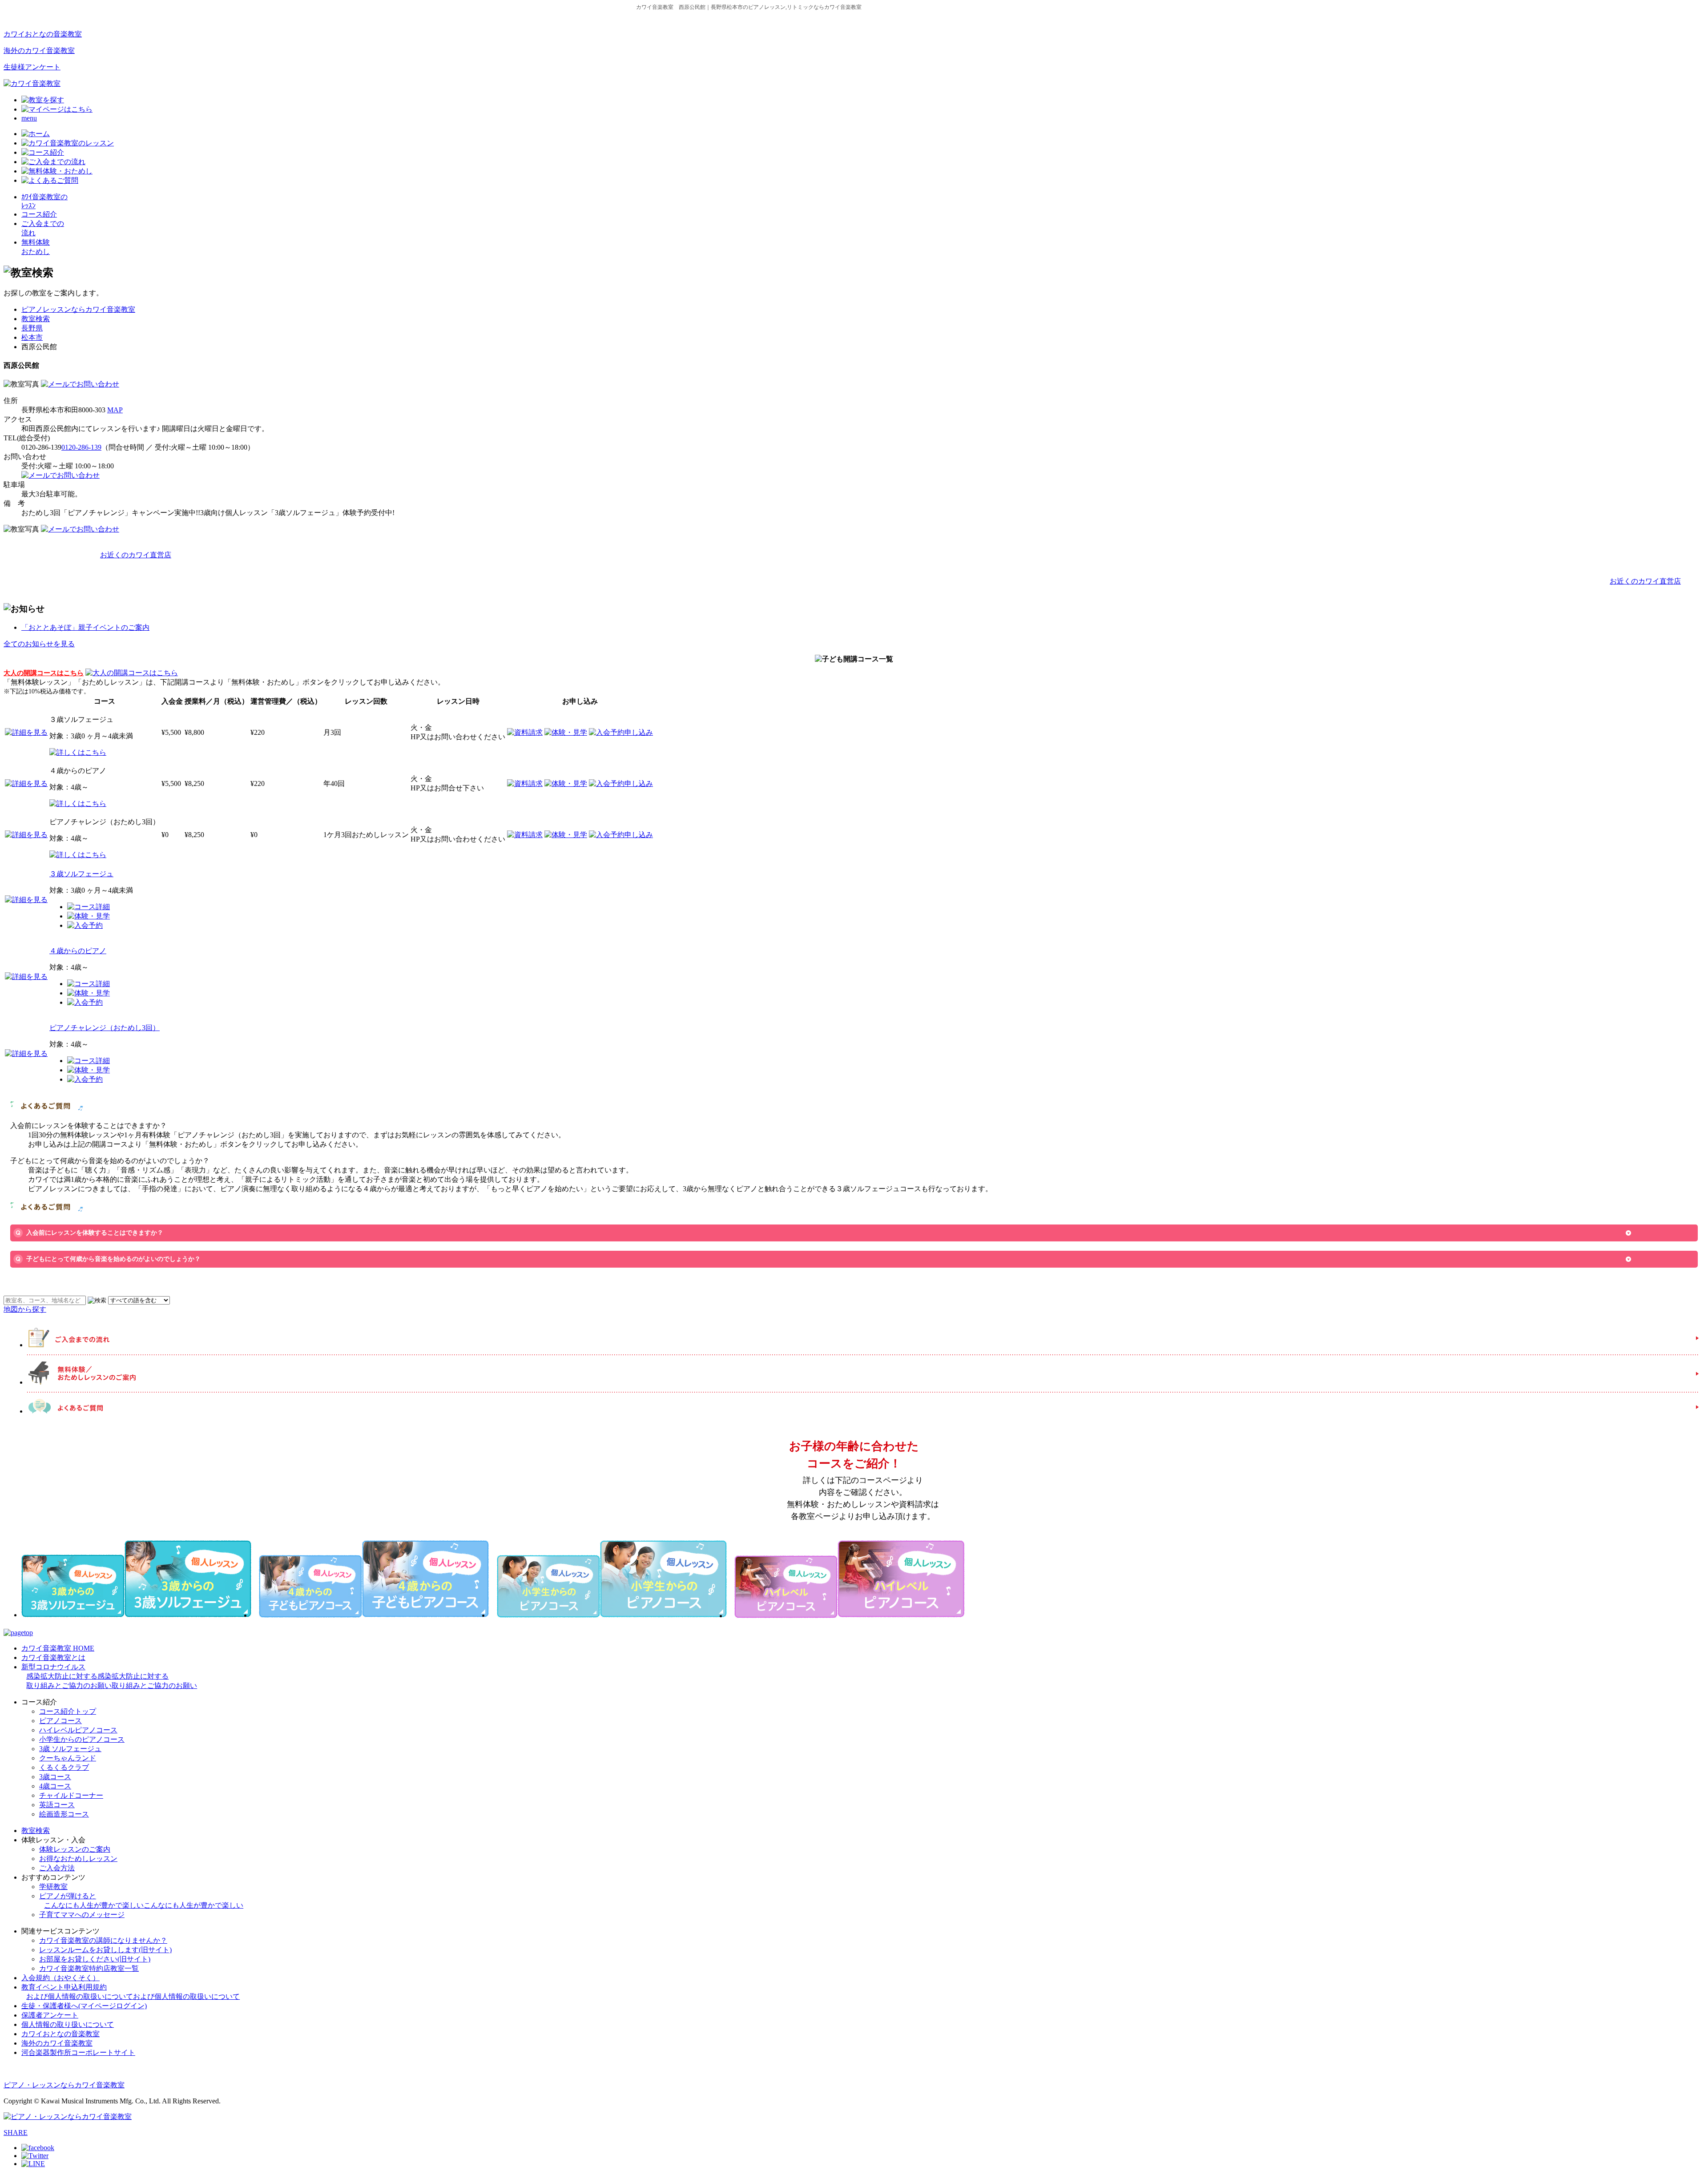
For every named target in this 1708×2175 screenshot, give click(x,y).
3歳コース (55, 1777)
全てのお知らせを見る (39, 644)
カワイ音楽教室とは (53, 1657)
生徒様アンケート (32, 67)
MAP (115, 410)
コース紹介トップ (68, 1711)
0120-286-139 (81, 447)
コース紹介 (39, 214)
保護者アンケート (50, 2015)
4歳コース (55, 1786)
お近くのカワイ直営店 (136, 555)
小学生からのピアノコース (82, 1739)
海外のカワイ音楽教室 (39, 50)
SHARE (16, 2133)
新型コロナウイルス (109, 1676)
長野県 (32, 328)
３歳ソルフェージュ (81, 874)
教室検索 (36, 319)
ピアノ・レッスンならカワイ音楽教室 (64, 2085)
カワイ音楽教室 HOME (58, 1648)
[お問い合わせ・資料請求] (80, 384)
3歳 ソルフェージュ (70, 1749)
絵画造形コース (64, 1814)
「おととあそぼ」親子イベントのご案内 (85, 627)
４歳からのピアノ (78, 951)
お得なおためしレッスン (78, 1859)
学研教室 (53, 1887)
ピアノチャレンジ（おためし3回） (105, 1028)
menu (29, 118)
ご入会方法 (57, 1868)
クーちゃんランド (68, 1758)
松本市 (32, 337)
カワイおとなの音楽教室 (43, 34)
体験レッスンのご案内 (75, 1849)
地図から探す (25, 1309)
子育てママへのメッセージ (82, 1915)
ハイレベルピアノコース (78, 1730)
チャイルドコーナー (71, 1795)
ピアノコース (60, 1721)
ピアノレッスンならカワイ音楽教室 (78, 309)
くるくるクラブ (64, 1767)
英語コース (57, 1805)
